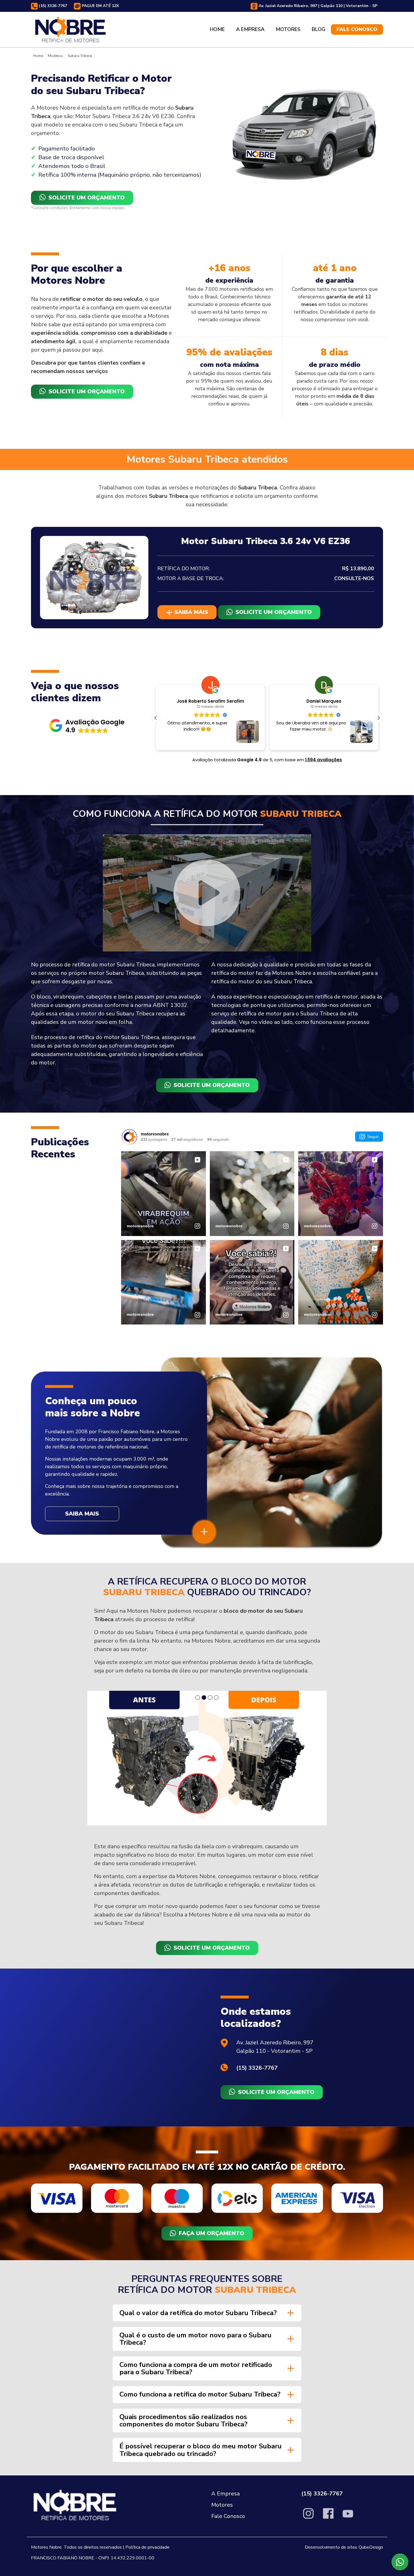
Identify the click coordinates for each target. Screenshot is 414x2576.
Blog (319, 29)
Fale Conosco (357, 29)
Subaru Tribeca (80, 56)
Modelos (55, 56)
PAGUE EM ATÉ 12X (100, 6)
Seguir (373, 1137)
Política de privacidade (147, 2423)
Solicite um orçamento (87, 198)
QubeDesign (371, 2423)
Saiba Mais (82, 1514)
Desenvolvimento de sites (331, 2423)
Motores (288, 29)
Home (217, 29)
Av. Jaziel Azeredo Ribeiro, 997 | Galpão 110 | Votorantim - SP (317, 6)
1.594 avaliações (323, 760)
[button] (87, 726)
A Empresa (250, 29)
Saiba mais (190, 612)
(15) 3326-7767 (52, 6)
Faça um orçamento (212, 2109)
